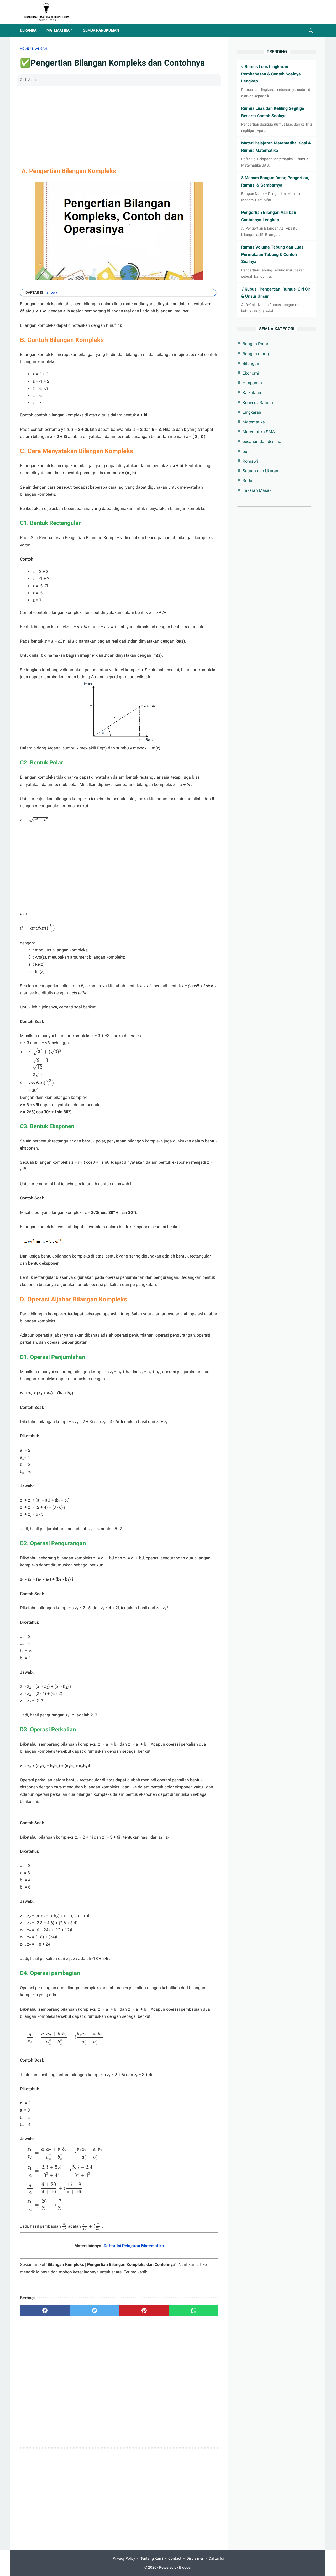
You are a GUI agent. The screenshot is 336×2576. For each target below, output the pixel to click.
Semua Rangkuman (101, 30)
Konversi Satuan (258, 403)
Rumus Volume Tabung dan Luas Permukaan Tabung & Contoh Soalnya (272, 254)
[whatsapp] (194, 2311)
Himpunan (252, 383)
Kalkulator (252, 393)
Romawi (250, 461)
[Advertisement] (119, 125)
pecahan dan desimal (262, 441)
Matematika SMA (259, 432)
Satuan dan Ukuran (260, 471)
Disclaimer (195, 2558)
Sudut (248, 481)
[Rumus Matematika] (49, 12)
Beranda (28, 30)
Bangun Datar (255, 344)
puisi (247, 451)
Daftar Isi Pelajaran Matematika (134, 2246)
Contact (175, 2558)
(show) (51, 292)
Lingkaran (252, 412)
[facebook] (45, 2311)
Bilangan (251, 363)
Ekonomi (251, 373)
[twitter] (94, 2311)
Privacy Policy (124, 2558)
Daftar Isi (216, 2558)
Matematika (58, 30)
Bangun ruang (256, 354)
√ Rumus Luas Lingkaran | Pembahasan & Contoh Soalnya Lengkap (271, 74)
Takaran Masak (257, 490)
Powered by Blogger (175, 2567)
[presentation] (34, 820)
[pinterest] (144, 2311)
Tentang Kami (152, 2558)
